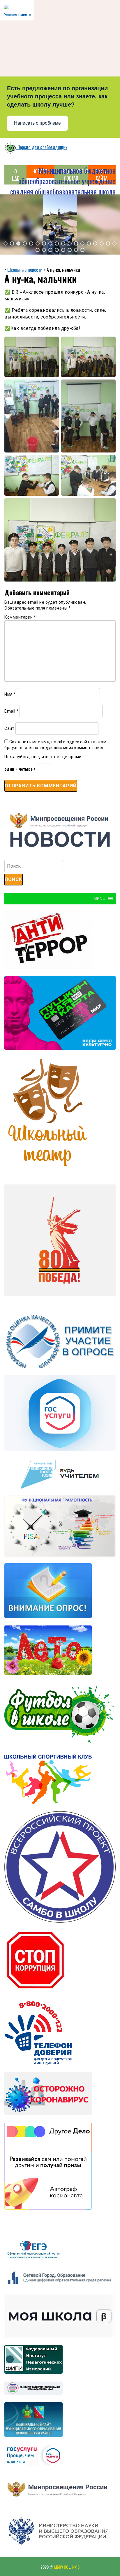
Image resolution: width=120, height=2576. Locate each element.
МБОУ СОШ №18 (67, 2567)
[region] (60, 224)
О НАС (16, 175)
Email (12, 711)
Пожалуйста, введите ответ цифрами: (43, 757)
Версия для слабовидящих (42, 147)
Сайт (9, 728)
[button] (6, 243)
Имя (10, 694)
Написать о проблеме (37, 123)
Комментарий (20, 617)
